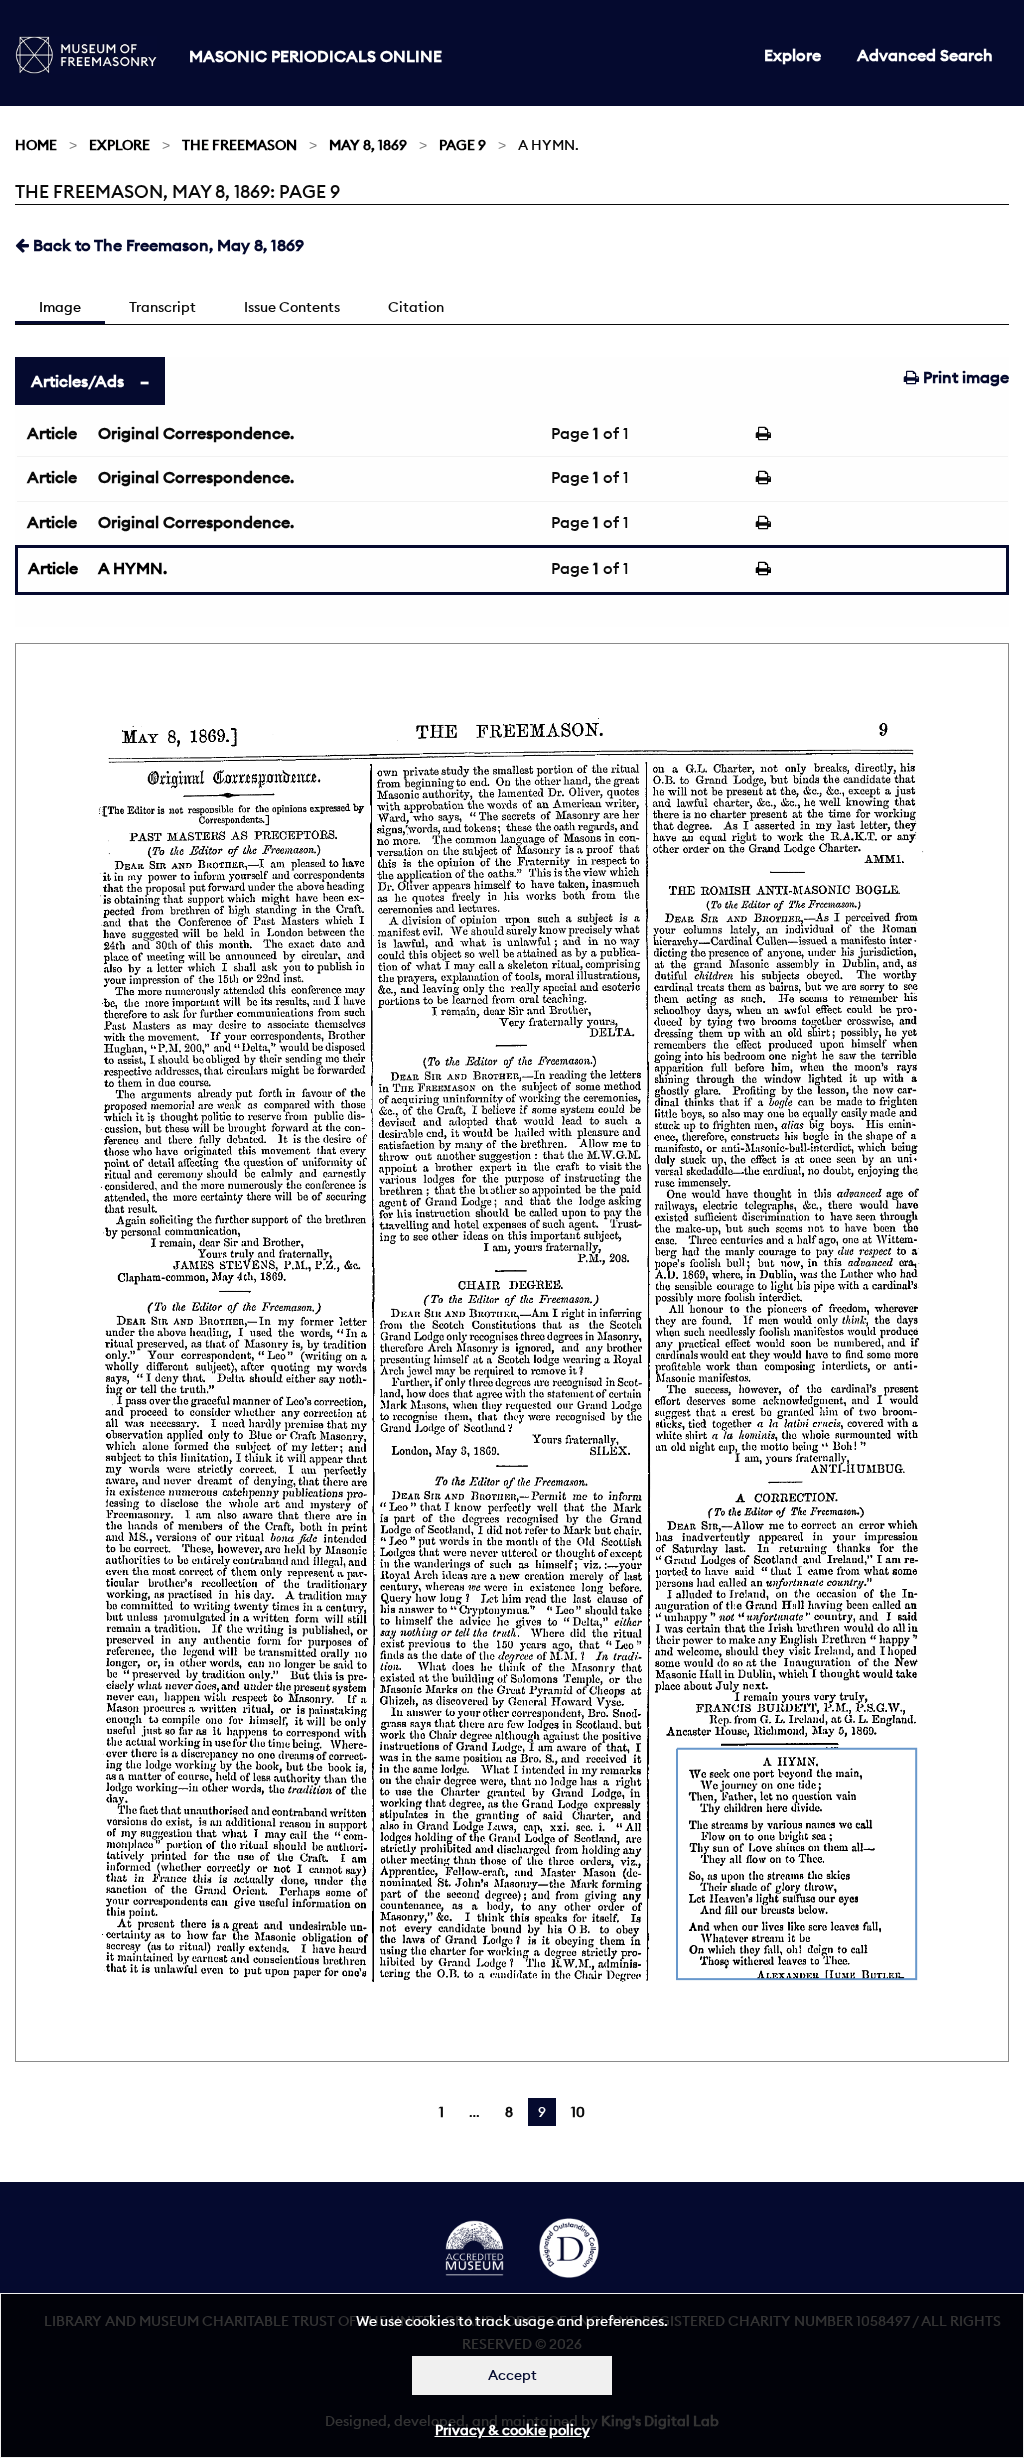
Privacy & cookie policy (512, 2430)
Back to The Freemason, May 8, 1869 (166, 245)
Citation (416, 307)
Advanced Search (925, 55)
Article (52, 433)
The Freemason (239, 145)
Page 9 (462, 145)
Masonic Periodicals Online (315, 56)
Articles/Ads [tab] (77, 381)
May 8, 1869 (368, 145)
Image (60, 307)
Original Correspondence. (196, 433)
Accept (512, 2375)
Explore (792, 55)
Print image (964, 377)
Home (36, 145)
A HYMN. (132, 568)
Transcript (162, 307)
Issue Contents (292, 307)
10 (578, 2112)
